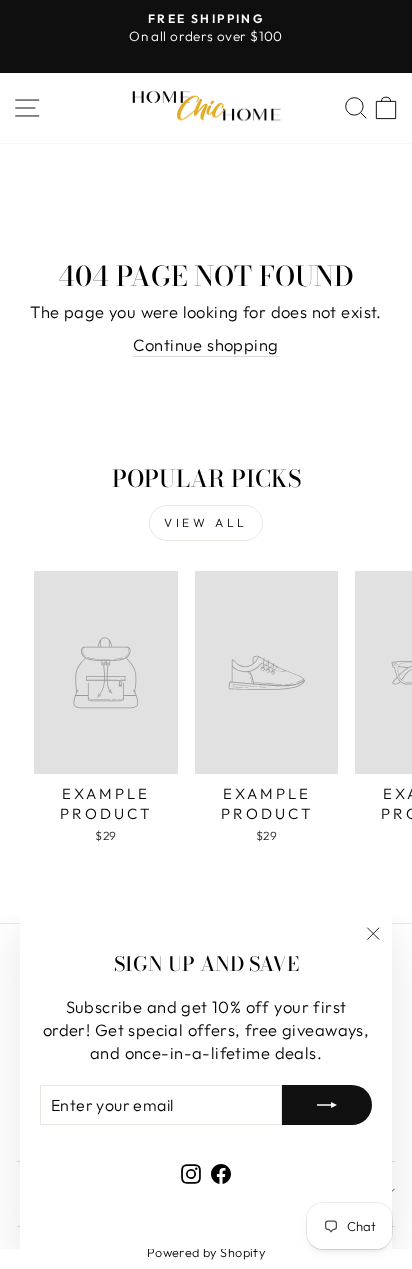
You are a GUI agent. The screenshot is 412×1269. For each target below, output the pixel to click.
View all (206, 522)
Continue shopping (205, 344)
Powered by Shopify (206, 1252)
